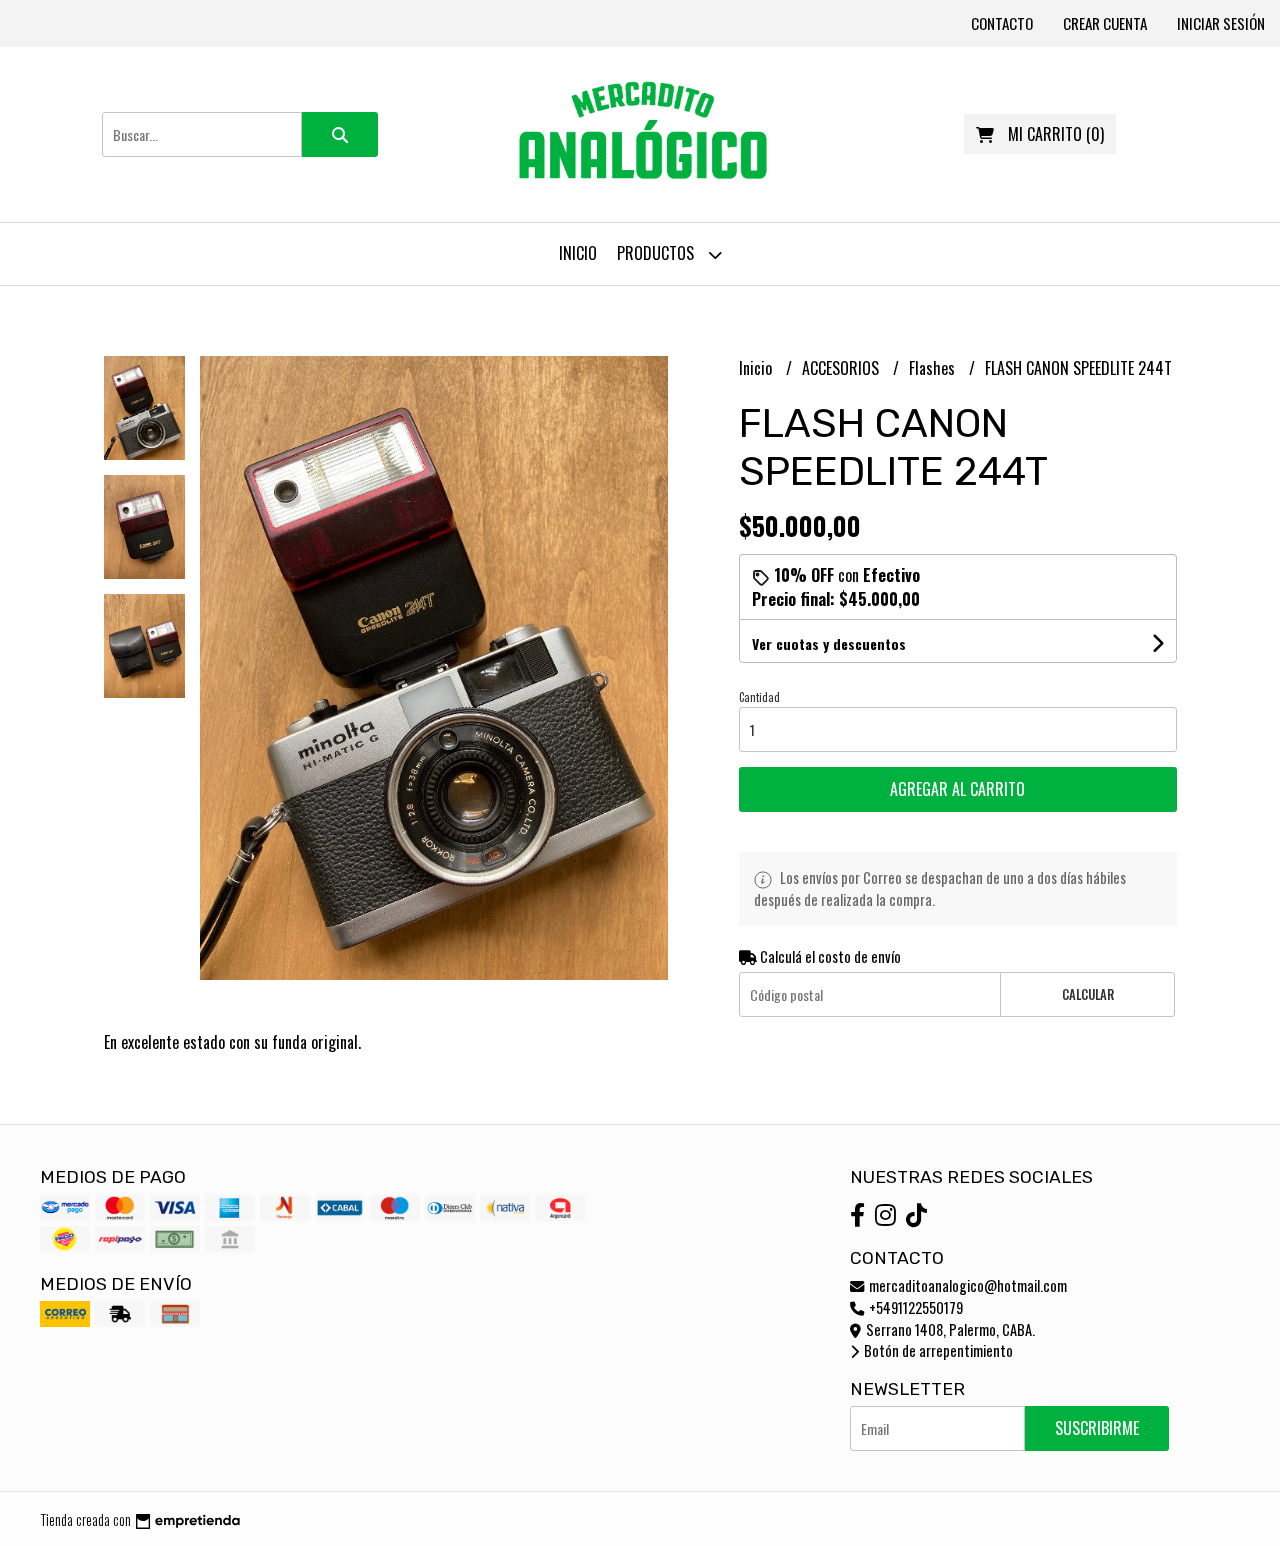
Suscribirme (1097, 1428)
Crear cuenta (1105, 23)
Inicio (578, 253)
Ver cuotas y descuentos (829, 643)
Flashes (934, 368)
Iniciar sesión (1221, 23)
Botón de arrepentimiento (937, 1350)
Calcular (1088, 994)
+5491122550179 (914, 1307)
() (1056, 134)
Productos (657, 253)
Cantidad (759, 697)
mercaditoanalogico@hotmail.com (966, 1285)
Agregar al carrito (957, 789)
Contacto (1002, 23)
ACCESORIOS (842, 368)
